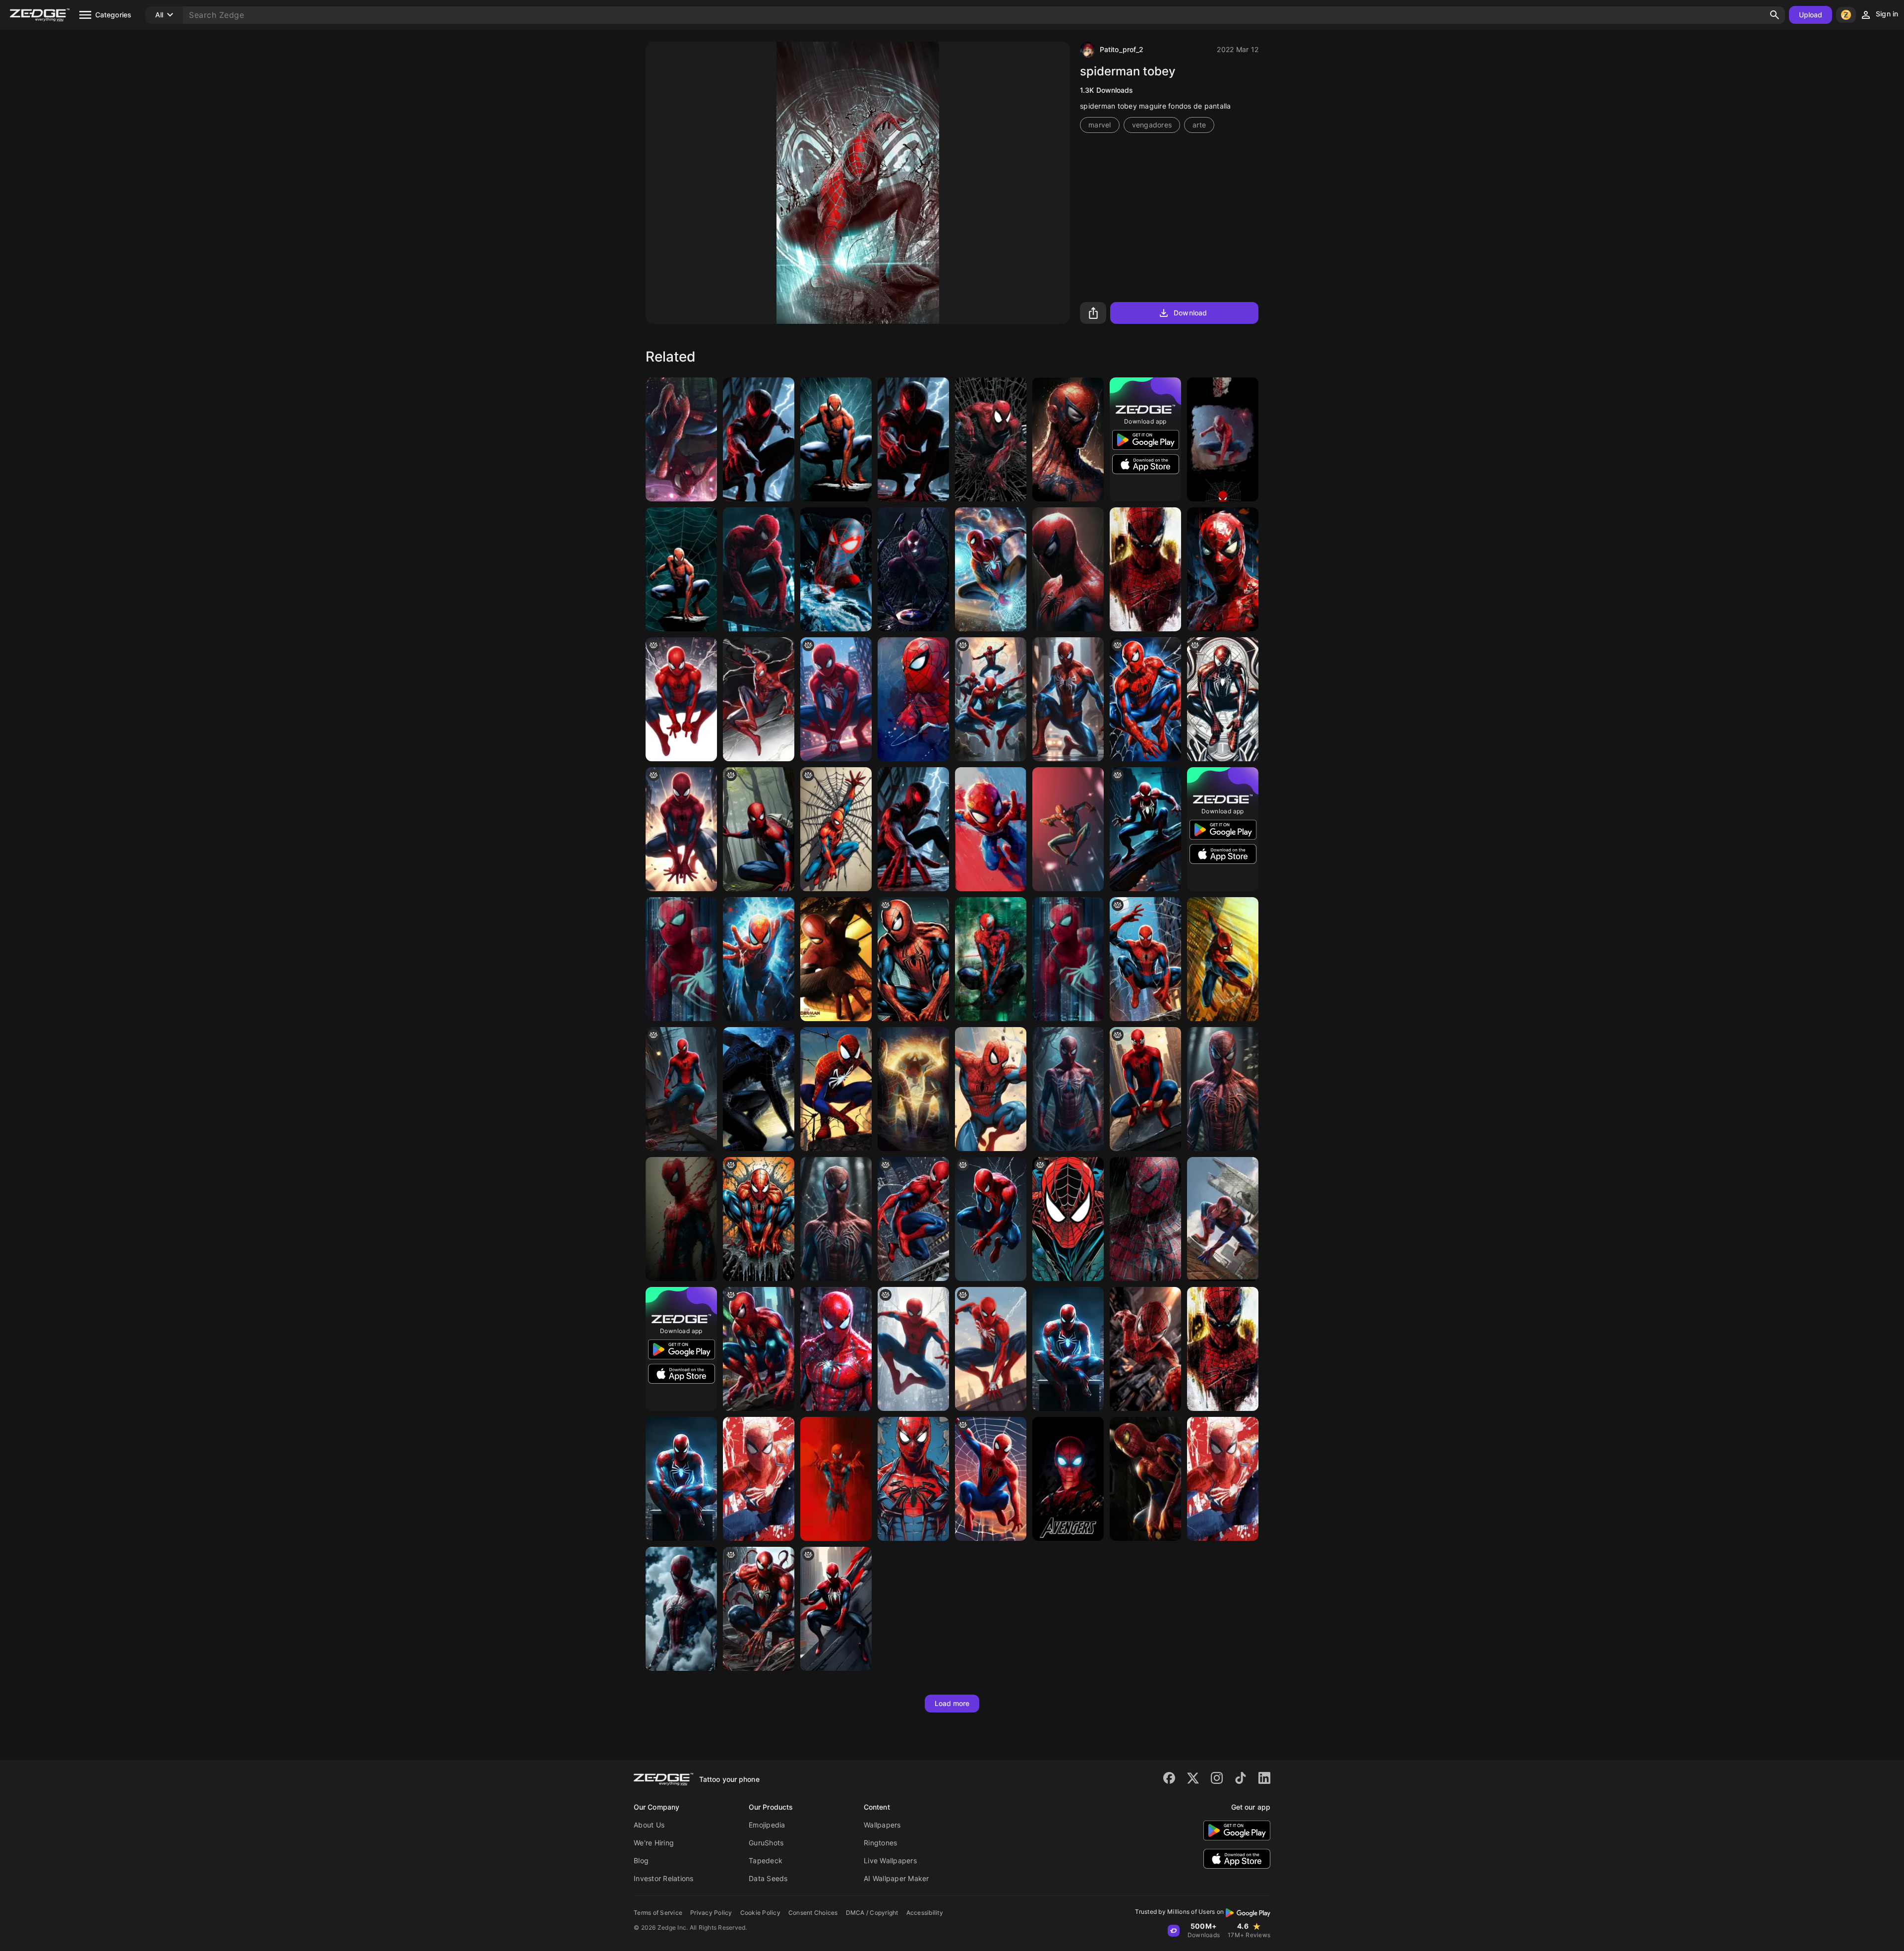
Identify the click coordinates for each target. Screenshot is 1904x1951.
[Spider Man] (1223, 959)
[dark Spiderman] (1145, 829)
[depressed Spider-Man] (681, 1089)
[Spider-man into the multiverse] (991, 569)
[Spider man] (759, 699)
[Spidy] (759, 1219)
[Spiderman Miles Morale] (836, 569)
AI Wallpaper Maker (896, 1878)
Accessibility (925, 1913)
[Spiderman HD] (681, 1219)
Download (1190, 313)
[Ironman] (913, 569)
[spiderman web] (991, 1479)
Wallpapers (882, 1825)
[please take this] (991, 1349)
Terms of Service (658, 1913)
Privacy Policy (711, 1913)
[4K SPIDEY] (1145, 1479)
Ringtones (880, 1843)
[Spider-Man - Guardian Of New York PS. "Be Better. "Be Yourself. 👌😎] (913, 959)
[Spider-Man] (1068, 439)
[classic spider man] (1223, 699)
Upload (1811, 15)
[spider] (1068, 1219)
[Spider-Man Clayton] (991, 439)
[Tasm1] (1223, 1219)
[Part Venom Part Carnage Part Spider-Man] (759, 1609)
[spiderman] (681, 439)
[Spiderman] (1145, 699)
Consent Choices (813, 1913)
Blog (641, 1860)
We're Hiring (654, 1843)
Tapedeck (766, 1860)
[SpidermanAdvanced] (913, 699)
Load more (952, 1703)
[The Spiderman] (1145, 1219)
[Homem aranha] (1223, 439)
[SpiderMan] (681, 1479)
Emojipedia (767, 1825)
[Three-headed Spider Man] (991, 699)
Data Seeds (768, 1878)
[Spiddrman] (681, 569)
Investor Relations (664, 1878)
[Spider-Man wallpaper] (681, 959)
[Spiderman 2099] (991, 959)
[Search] (1775, 15)
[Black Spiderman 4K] (759, 1089)
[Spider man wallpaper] (1223, 569)
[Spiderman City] (1068, 699)
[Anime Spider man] (836, 699)
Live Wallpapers (890, 1860)
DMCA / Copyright (872, 1913)
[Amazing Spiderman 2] (836, 439)
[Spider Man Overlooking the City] (759, 439)
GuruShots (766, 1843)
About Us (649, 1825)
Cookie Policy (760, 1913)
